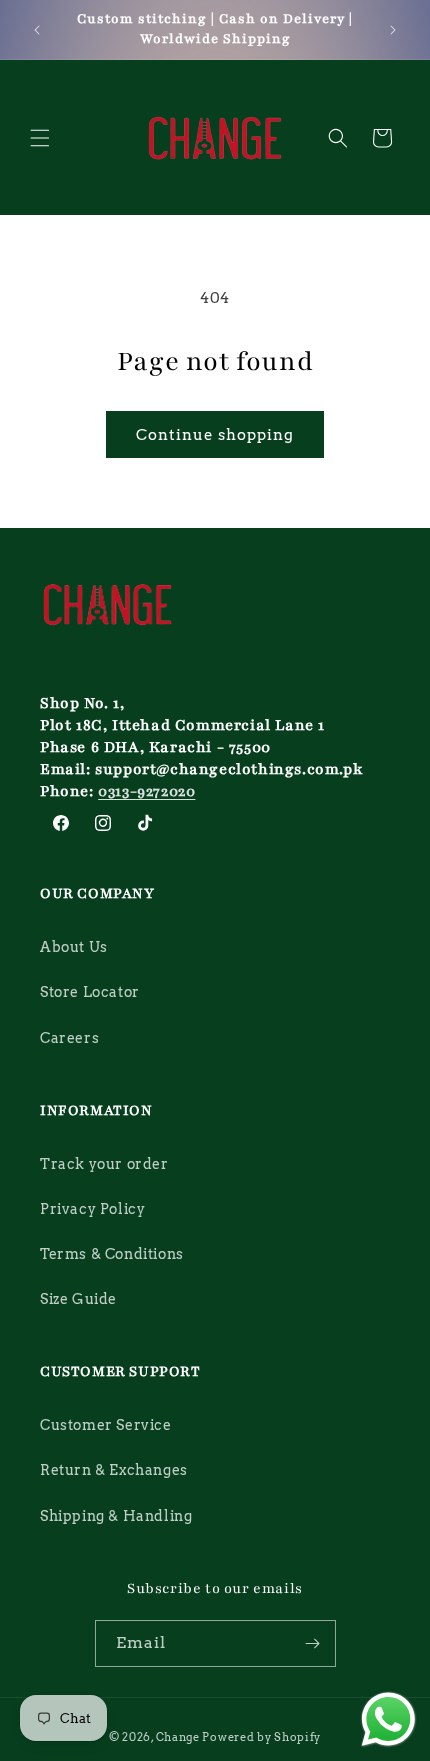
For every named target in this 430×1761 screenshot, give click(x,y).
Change (178, 1737)
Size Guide (78, 1299)
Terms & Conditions (112, 1254)
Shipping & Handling (116, 1516)
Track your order (104, 1164)
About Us (74, 947)
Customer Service (106, 1425)
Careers (69, 1038)
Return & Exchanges (114, 1470)
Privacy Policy (92, 1209)
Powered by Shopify (261, 1737)
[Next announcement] (393, 30)
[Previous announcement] (37, 30)
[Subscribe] (313, 1643)
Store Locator (90, 992)
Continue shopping (215, 435)
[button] (40, 138)
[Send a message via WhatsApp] (388, 1719)
